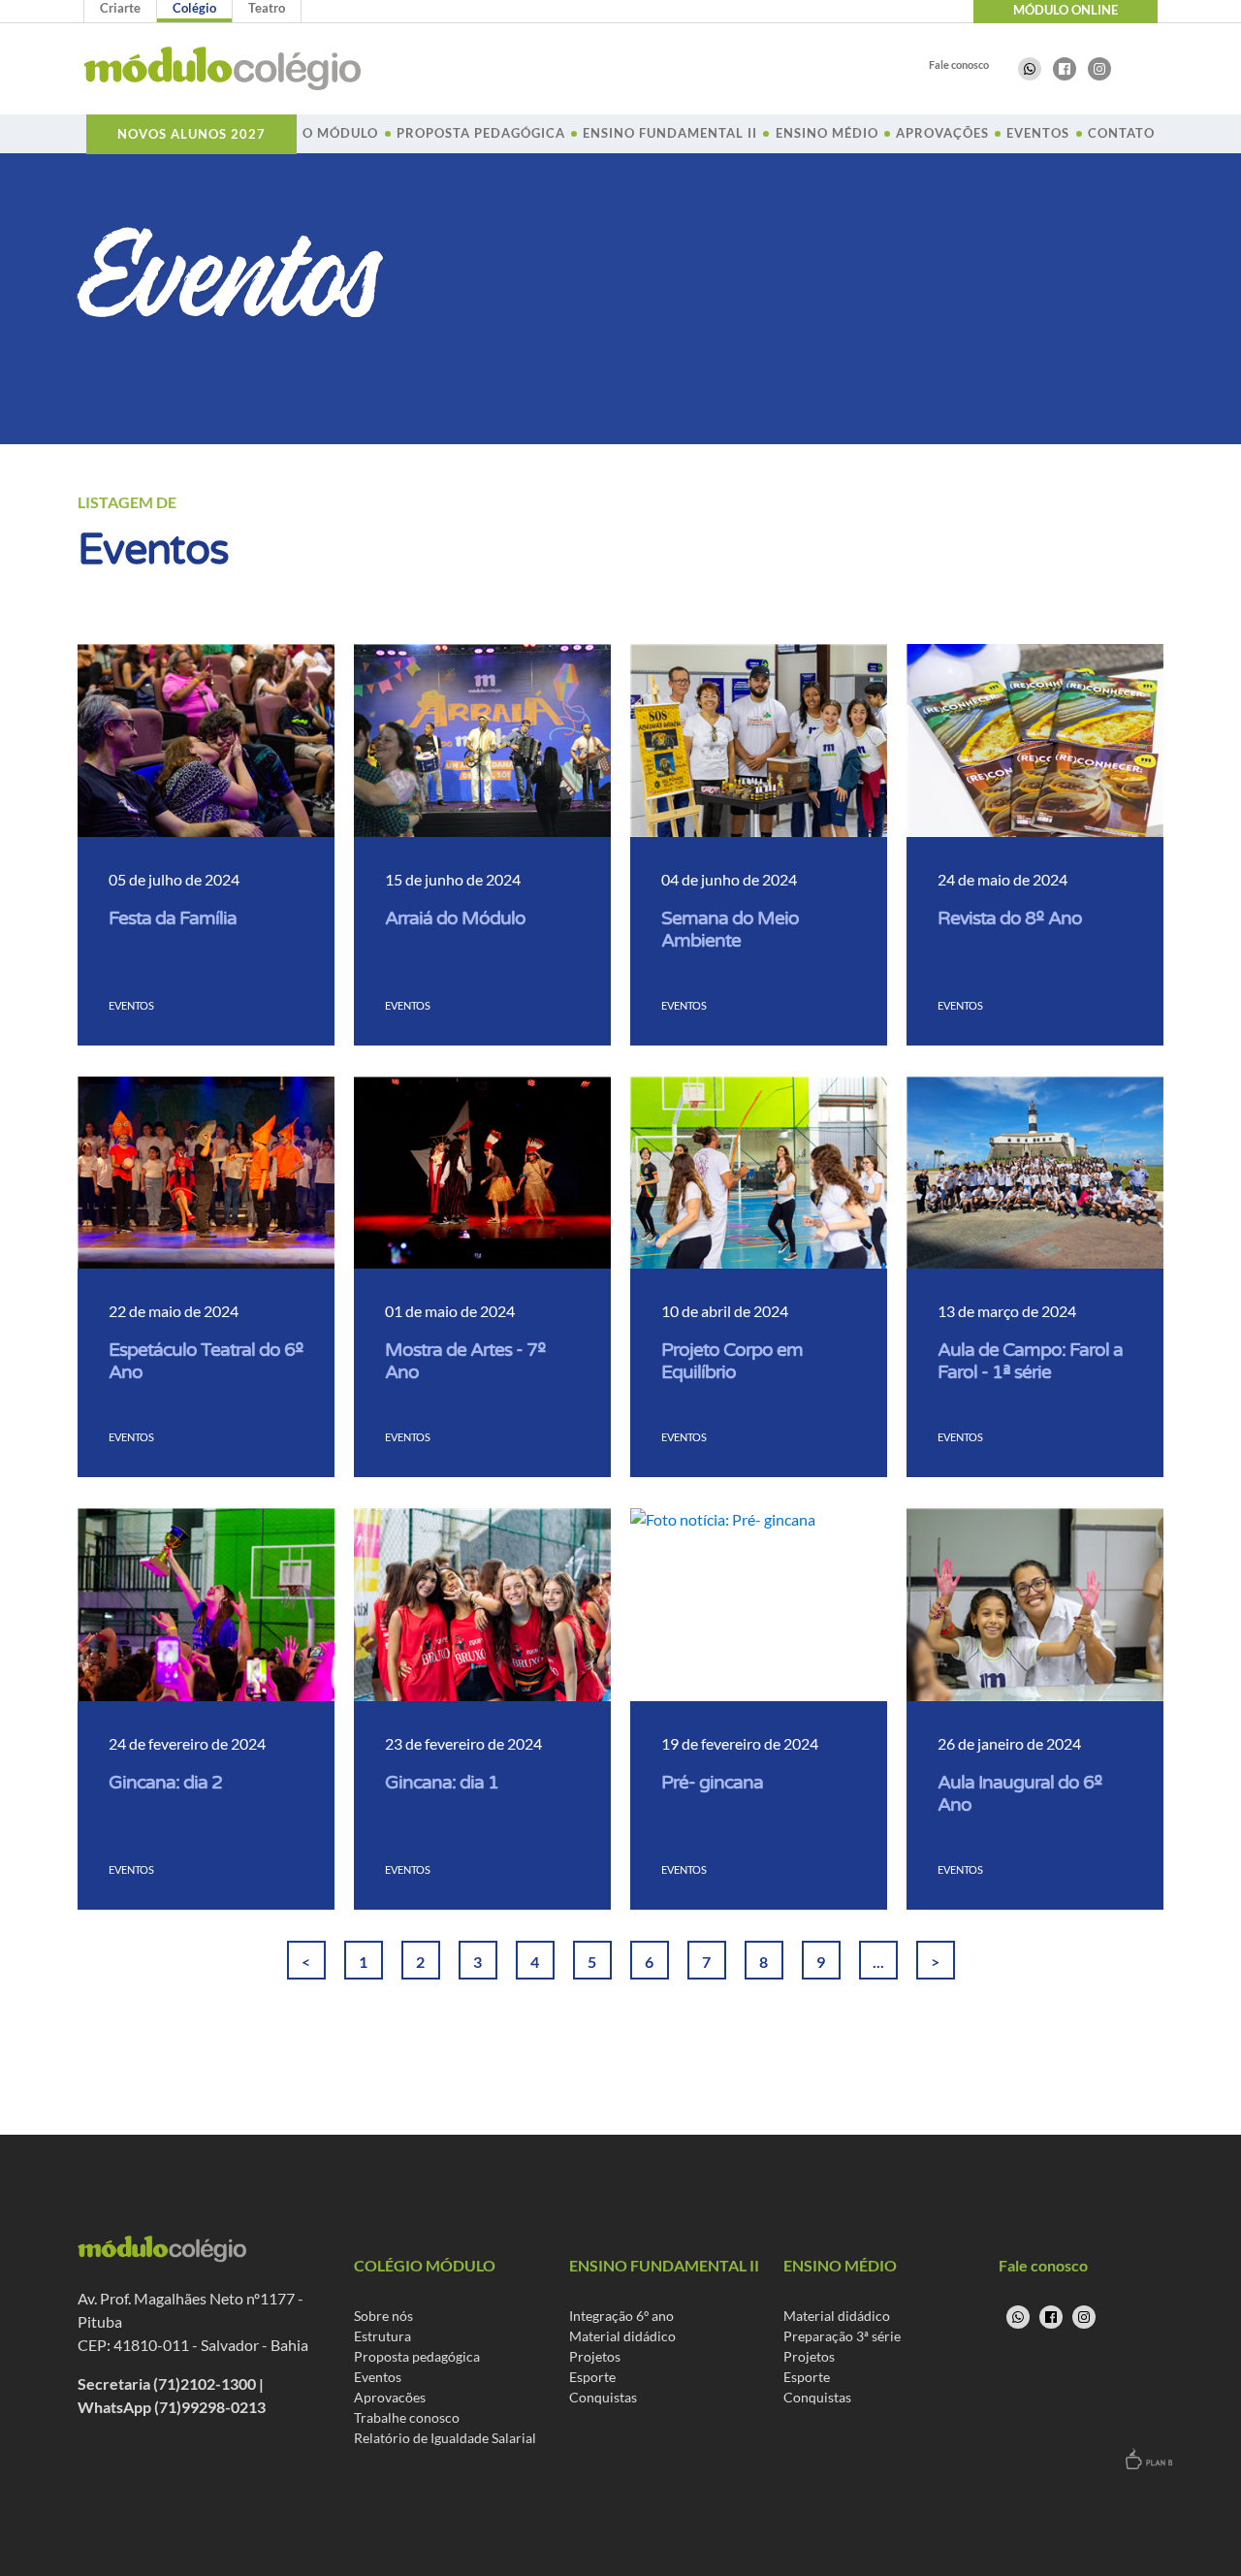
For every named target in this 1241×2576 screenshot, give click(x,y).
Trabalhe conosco (407, 2417)
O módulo (340, 133)
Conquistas (603, 2397)
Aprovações (942, 133)
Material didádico (622, 2336)
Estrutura (382, 2336)
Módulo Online (1066, 10)
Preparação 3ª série (842, 2336)
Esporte (592, 2377)
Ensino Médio (827, 133)
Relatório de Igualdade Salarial (445, 2438)
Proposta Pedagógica (481, 133)
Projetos (595, 2356)
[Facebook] (1065, 69)
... (878, 1962)
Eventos (1038, 133)
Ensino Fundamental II (670, 133)
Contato (1121, 133)
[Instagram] (1099, 69)
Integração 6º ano (621, 2316)
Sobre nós (383, 2316)
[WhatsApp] (1030, 69)
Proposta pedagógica (417, 2356)
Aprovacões (390, 2397)
